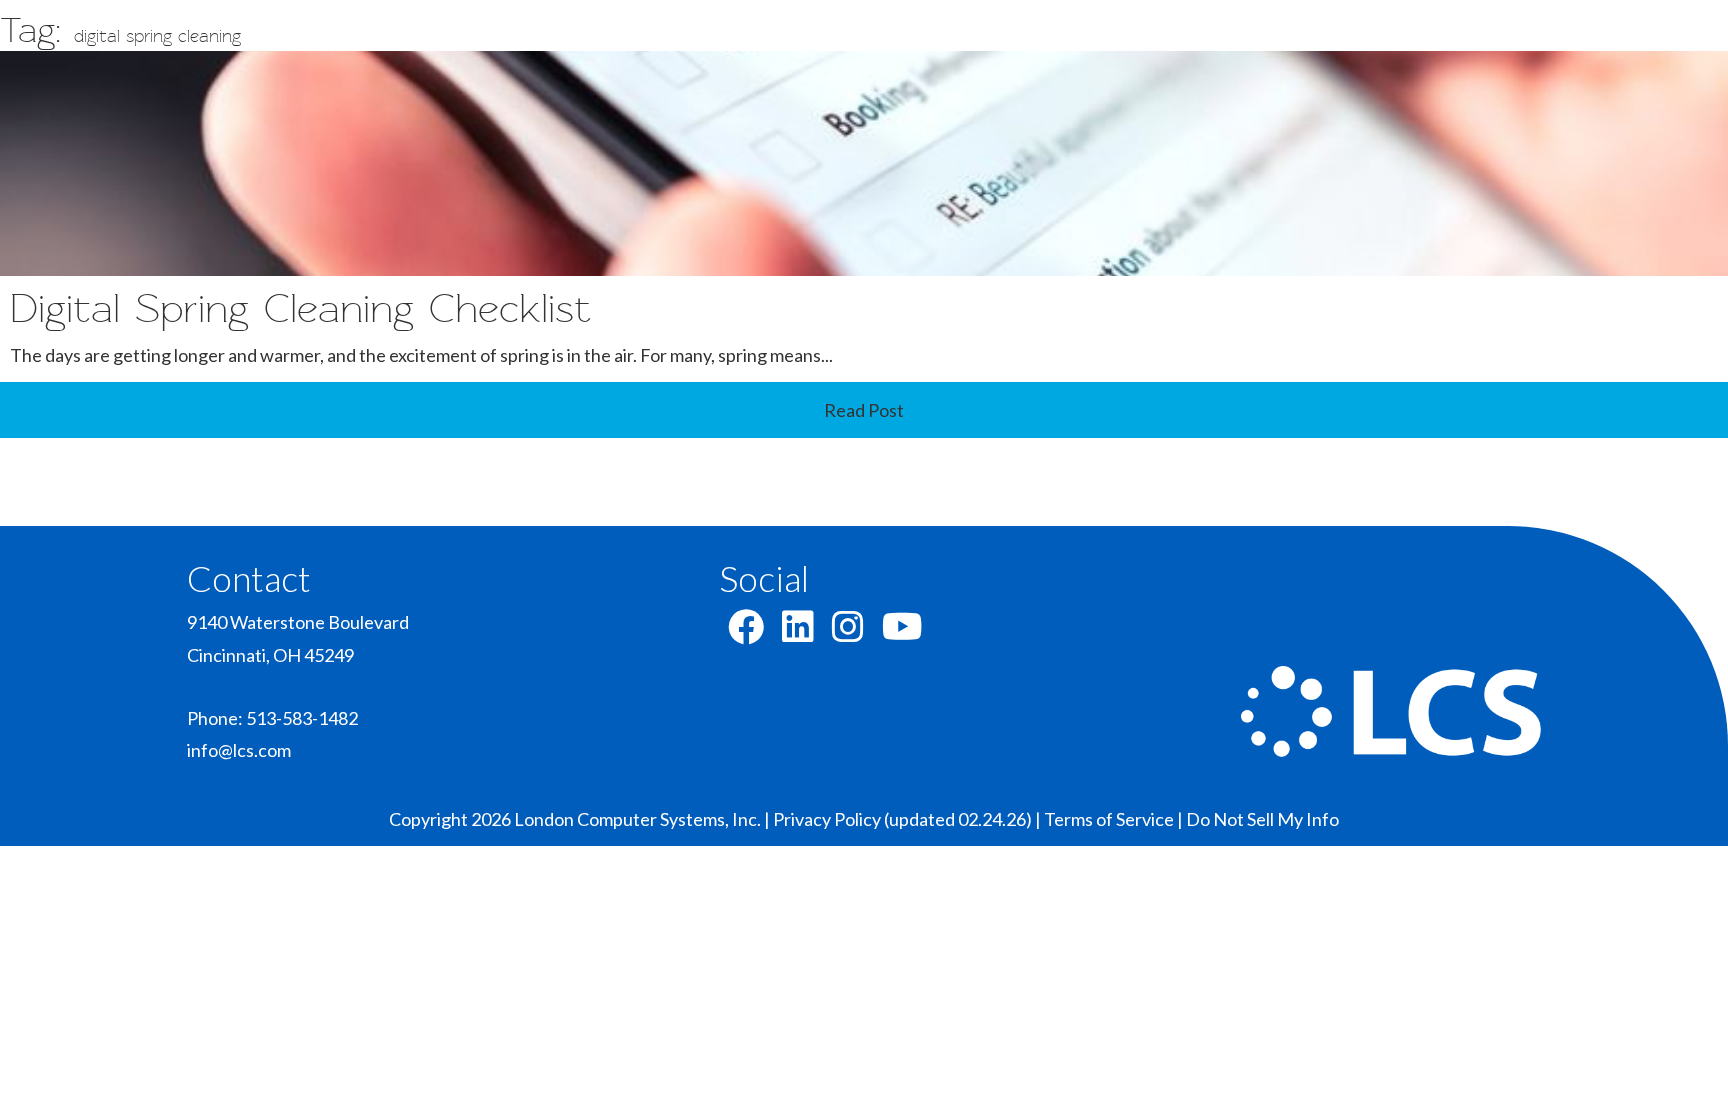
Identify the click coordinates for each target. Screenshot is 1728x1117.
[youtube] (902, 633)
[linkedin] (798, 633)
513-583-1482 (302, 718)
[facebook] (746, 633)
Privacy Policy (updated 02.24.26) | (908, 819)
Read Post (864, 410)
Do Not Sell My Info (1262, 819)
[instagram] (848, 633)
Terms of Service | (1115, 819)
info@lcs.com (239, 750)
